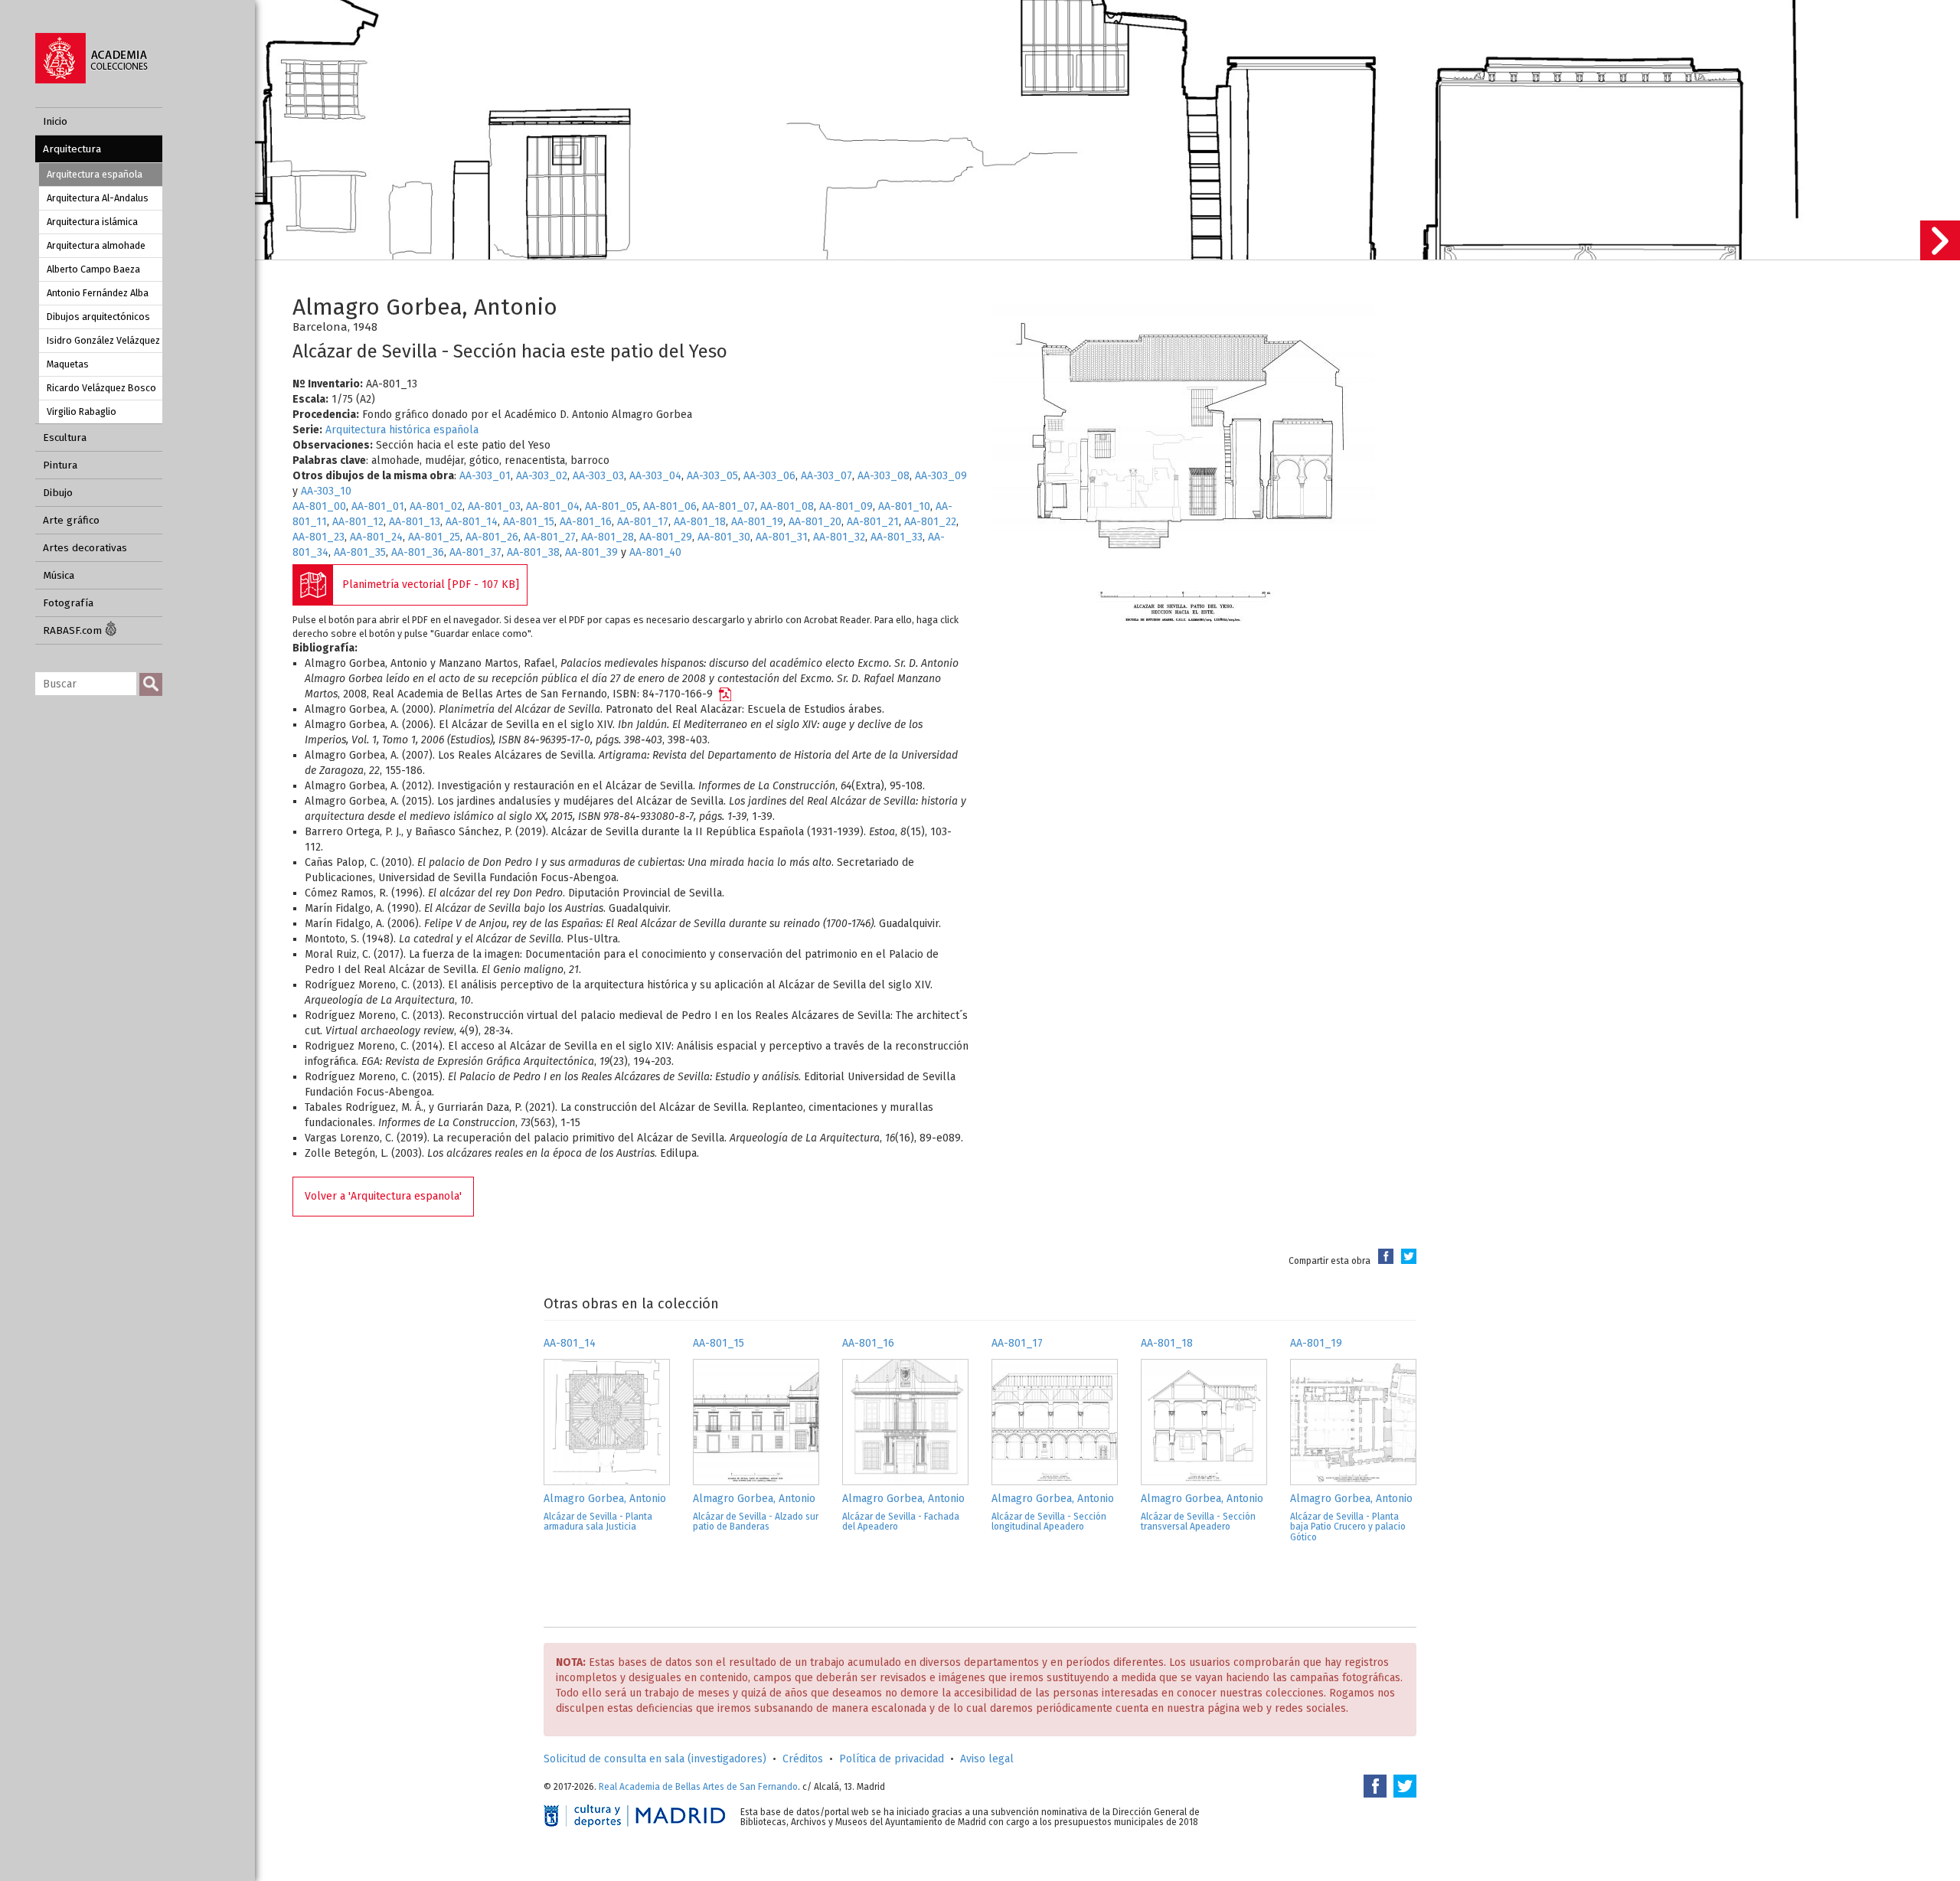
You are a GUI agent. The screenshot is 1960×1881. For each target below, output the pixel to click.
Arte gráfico (71, 520)
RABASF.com (74, 630)
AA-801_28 (608, 537)
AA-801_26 (492, 537)
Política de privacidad (892, 1759)
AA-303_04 (655, 476)
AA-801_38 (533, 552)
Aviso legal (987, 1759)
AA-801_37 (475, 552)
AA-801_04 (553, 506)
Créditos (803, 1759)
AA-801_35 (360, 552)
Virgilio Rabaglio (82, 411)
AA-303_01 (485, 476)
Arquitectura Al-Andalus (98, 198)
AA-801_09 (846, 506)
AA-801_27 (550, 537)
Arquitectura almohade (96, 245)
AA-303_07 (826, 476)
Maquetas (68, 364)
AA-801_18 (700, 522)
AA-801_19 (757, 522)
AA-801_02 (436, 506)
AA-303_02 (542, 476)
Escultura (65, 438)
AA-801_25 (434, 537)
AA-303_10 (326, 491)
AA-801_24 (376, 537)
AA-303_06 (769, 476)
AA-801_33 (897, 537)
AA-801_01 (378, 506)
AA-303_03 (598, 476)
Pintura (60, 465)
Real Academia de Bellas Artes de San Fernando (698, 1787)
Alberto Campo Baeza (93, 269)
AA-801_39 (591, 552)
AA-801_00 (319, 506)
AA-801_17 (643, 522)
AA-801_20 (815, 522)
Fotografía (68, 603)
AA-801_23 (318, 537)
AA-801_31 (782, 537)
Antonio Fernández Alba (98, 293)
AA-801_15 (529, 522)
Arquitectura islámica (92, 222)
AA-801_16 (586, 522)
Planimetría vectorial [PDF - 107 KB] (431, 585)
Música (59, 575)
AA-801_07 (728, 506)
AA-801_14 (472, 522)
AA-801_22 (930, 522)
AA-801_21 (873, 522)
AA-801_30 (724, 537)
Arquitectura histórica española (402, 430)
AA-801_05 (611, 506)
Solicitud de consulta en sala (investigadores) (655, 1759)
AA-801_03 (494, 506)
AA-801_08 (787, 506)
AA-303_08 (884, 476)
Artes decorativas (85, 548)
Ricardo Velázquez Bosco (101, 388)
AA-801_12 (358, 522)
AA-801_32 (839, 537)
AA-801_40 (655, 552)
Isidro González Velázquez (103, 340)
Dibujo (58, 493)
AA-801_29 (666, 537)
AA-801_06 (670, 506)
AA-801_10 (904, 506)
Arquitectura (72, 149)
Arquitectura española (95, 174)
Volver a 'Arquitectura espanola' (383, 1196)
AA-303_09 (941, 476)
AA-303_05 (712, 476)
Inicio (55, 121)
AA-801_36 (418, 552)
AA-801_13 (415, 522)
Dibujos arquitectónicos (98, 317)
